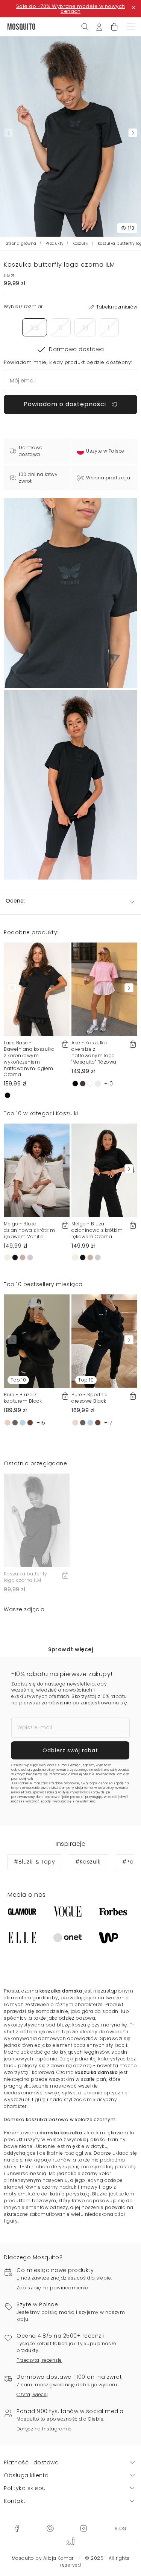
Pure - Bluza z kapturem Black (23, 1398)
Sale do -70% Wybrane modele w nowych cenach (71, 9)
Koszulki (81, 243)
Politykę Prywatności (73, 1792)
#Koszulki (89, 1862)
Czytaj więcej (32, 2394)
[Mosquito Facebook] (17, 2528)
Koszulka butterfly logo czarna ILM (25, 1577)
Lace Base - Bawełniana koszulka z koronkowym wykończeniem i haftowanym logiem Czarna (29, 1058)
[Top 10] (37, 1341)
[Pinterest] (50, 2528)
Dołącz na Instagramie (44, 2429)
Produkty (55, 243)
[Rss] (121, 2528)
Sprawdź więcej (70, 1649)
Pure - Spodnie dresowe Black (89, 1398)
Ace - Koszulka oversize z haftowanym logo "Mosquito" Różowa (94, 1052)
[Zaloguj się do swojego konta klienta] (99, 26)
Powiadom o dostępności (66, 404)
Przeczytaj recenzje (39, 2360)
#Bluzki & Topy (34, 1862)
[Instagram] (83, 2528)
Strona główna (21, 243)
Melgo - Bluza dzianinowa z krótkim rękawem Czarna (97, 1230)
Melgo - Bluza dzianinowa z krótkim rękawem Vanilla (29, 1230)
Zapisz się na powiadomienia (53, 2288)
